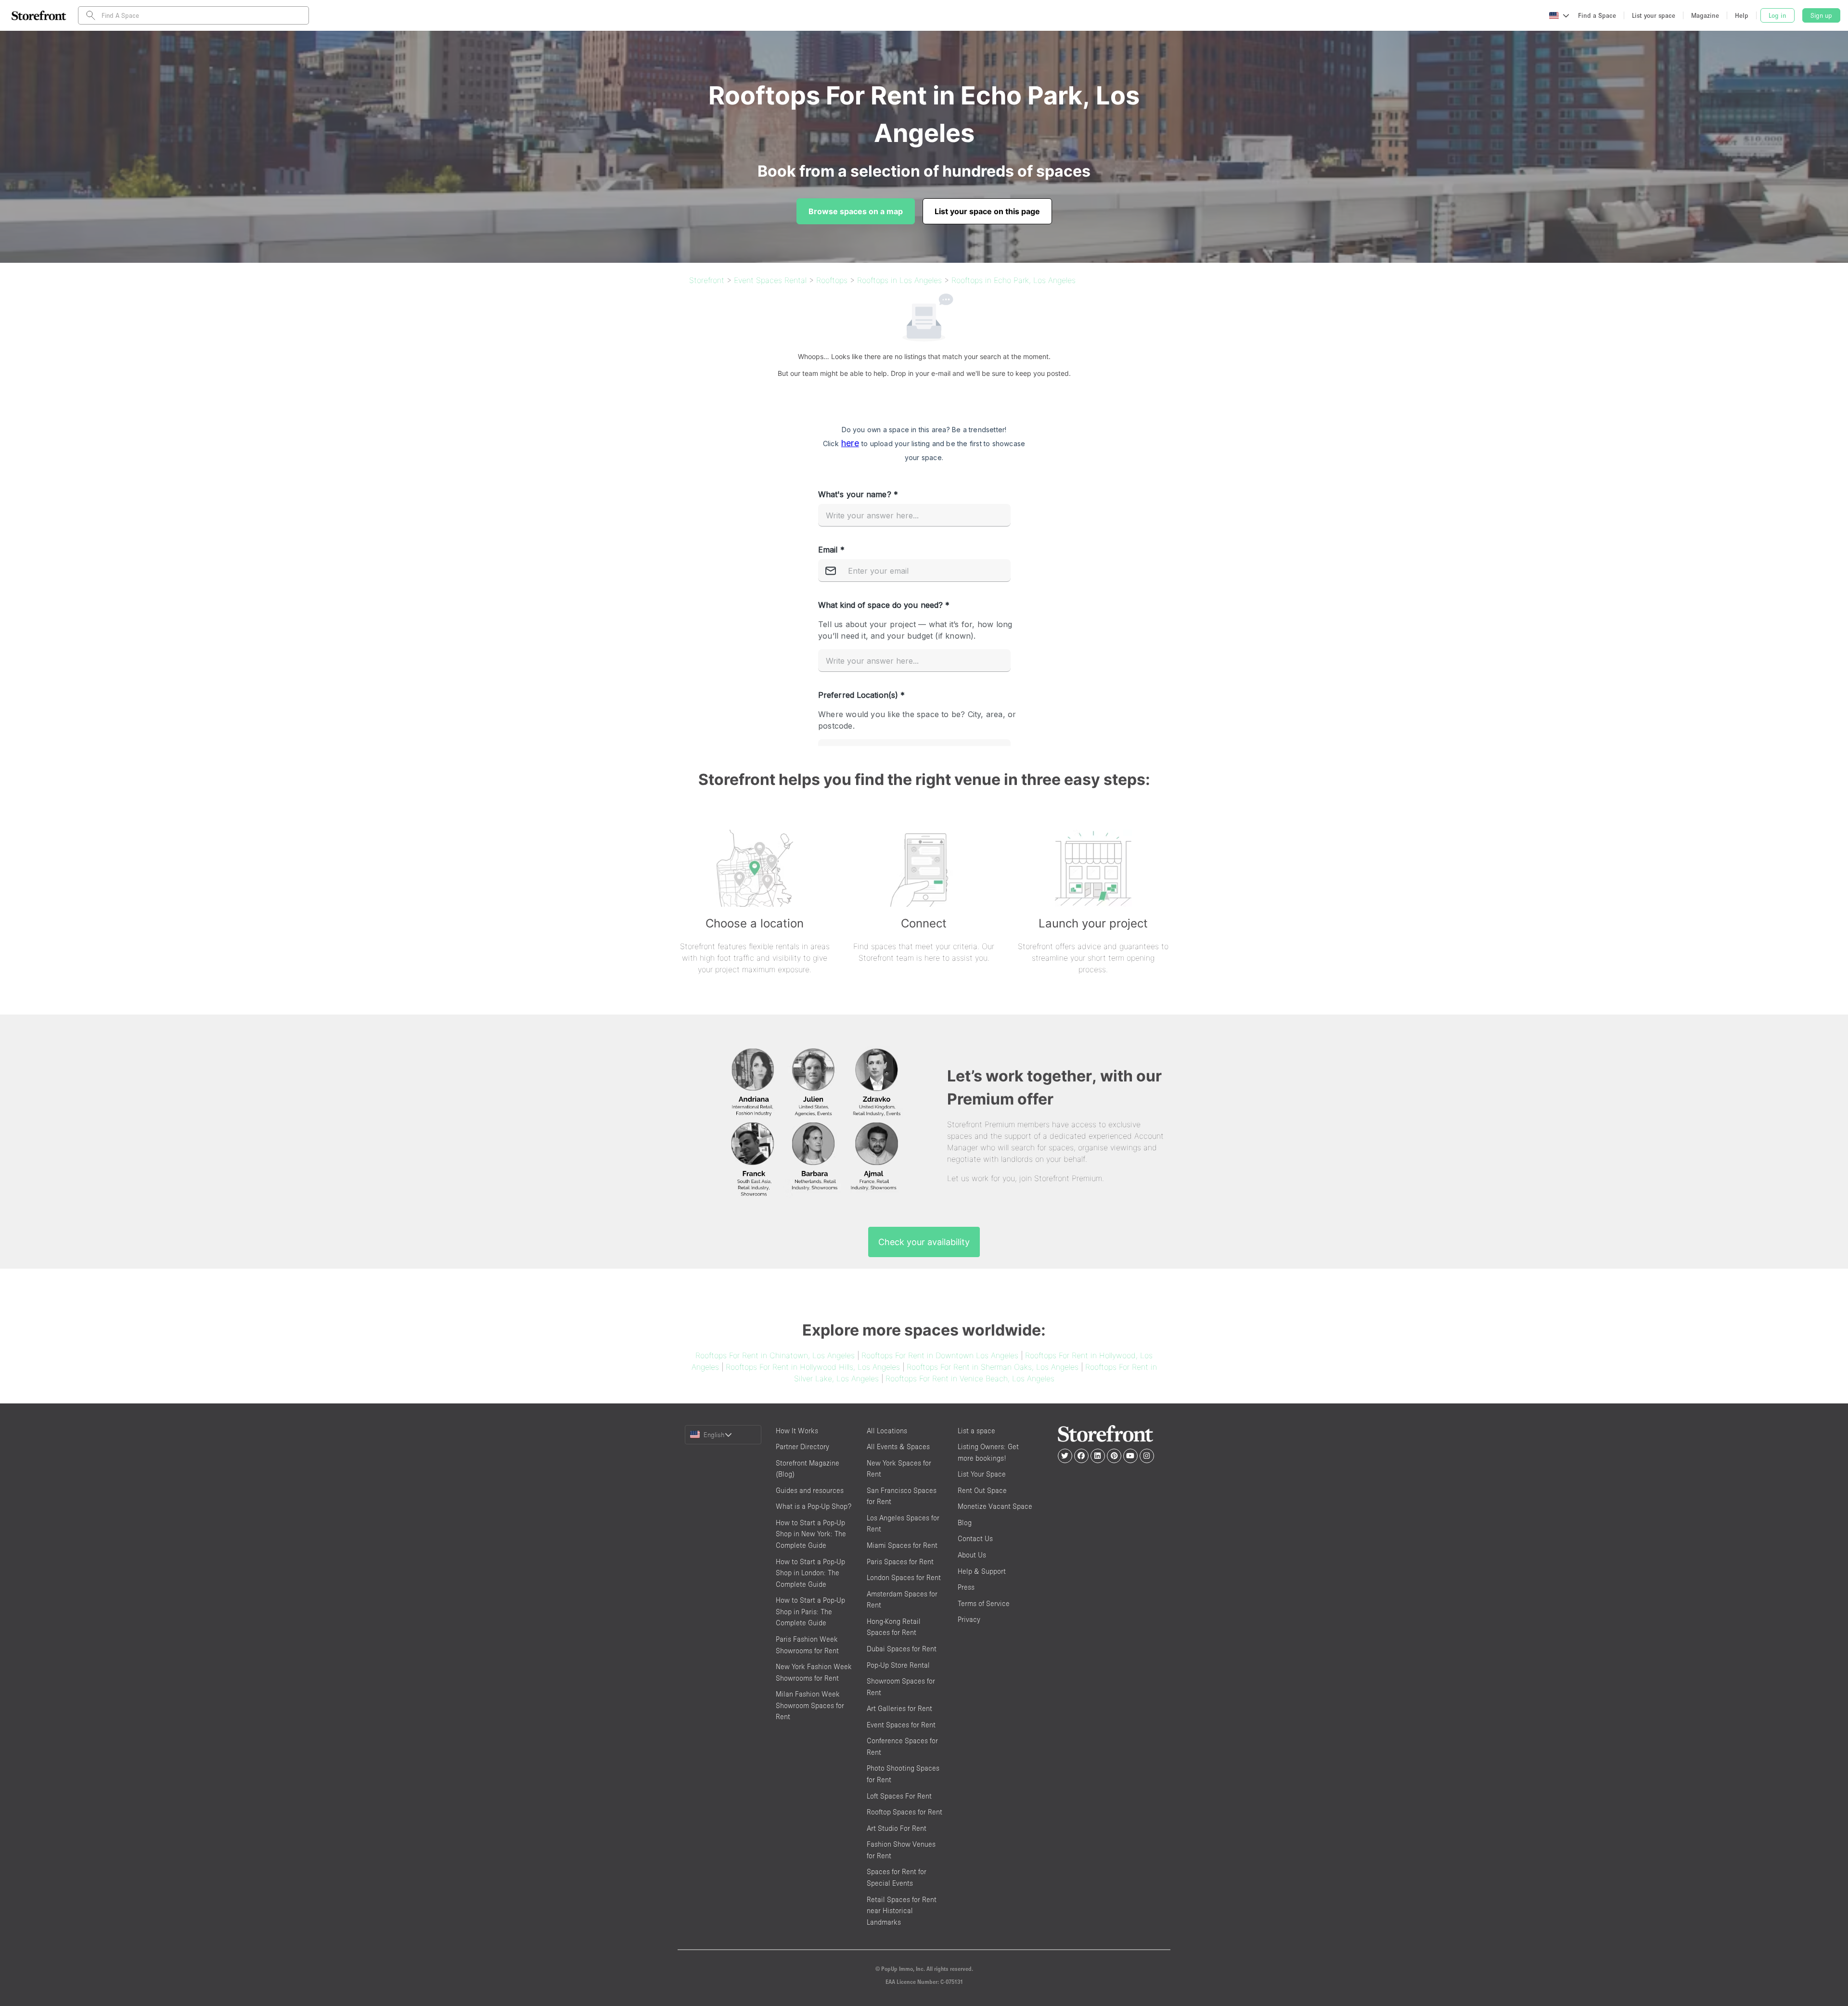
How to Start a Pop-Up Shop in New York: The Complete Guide (811, 1534)
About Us (972, 1555)
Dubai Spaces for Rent (902, 1649)
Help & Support (982, 1571)
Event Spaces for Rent (901, 1725)
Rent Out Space (982, 1490)
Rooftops (832, 280)
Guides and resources (810, 1490)
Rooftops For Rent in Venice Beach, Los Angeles (970, 1378)
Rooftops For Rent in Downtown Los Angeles (940, 1355)
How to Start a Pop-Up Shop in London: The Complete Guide (810, 1573)
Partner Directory (802, 1447)
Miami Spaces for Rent (902, 1545)
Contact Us (975, 1538)
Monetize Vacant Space (995, 1506)
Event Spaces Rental (770, 280)
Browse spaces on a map (856, 211)
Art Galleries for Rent (899, 1708)
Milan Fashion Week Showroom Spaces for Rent (810, 1705)
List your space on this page (987, 211)
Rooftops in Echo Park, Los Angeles (1014, 280)
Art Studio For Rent (897, 1828)
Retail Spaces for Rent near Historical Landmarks (902, 1911)
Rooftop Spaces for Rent (905, 1812)
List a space (976, 1431)
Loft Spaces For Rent (899, 1796)
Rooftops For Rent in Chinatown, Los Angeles (775, 1355)
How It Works (797, 1431)
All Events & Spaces (898, 1447)
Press (966, 1587)
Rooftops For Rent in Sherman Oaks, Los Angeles (993, 1367)
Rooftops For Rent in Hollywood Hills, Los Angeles (813, 1367)
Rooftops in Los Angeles (899, 280)
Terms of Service (984, 1603)
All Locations (887, 1431)
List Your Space (982, 1474)
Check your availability (924, 1242)
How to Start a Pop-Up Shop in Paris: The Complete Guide (810, 1611)
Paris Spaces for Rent (900, 1562)
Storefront (707, 280)
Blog (965, 1523)
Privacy (969, 1619)
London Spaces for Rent (904, 1577)
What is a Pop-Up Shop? (814, 1506)
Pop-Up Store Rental (898, 1665)
